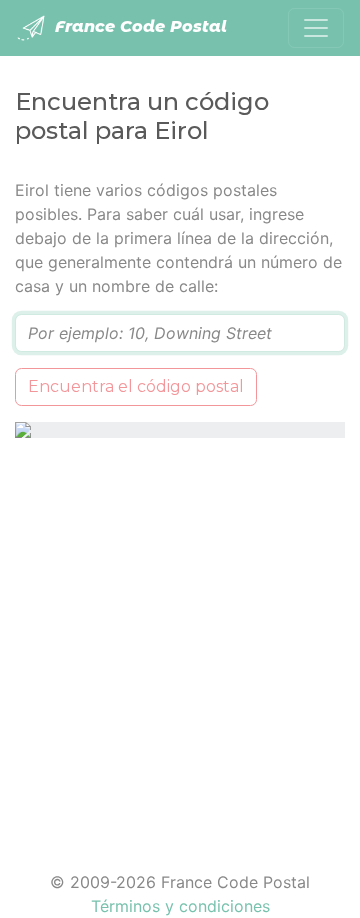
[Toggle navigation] (316, 28)
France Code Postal (138, 26)
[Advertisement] (180, 642)
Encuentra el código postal (136, 386)
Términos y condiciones (180, 906)
